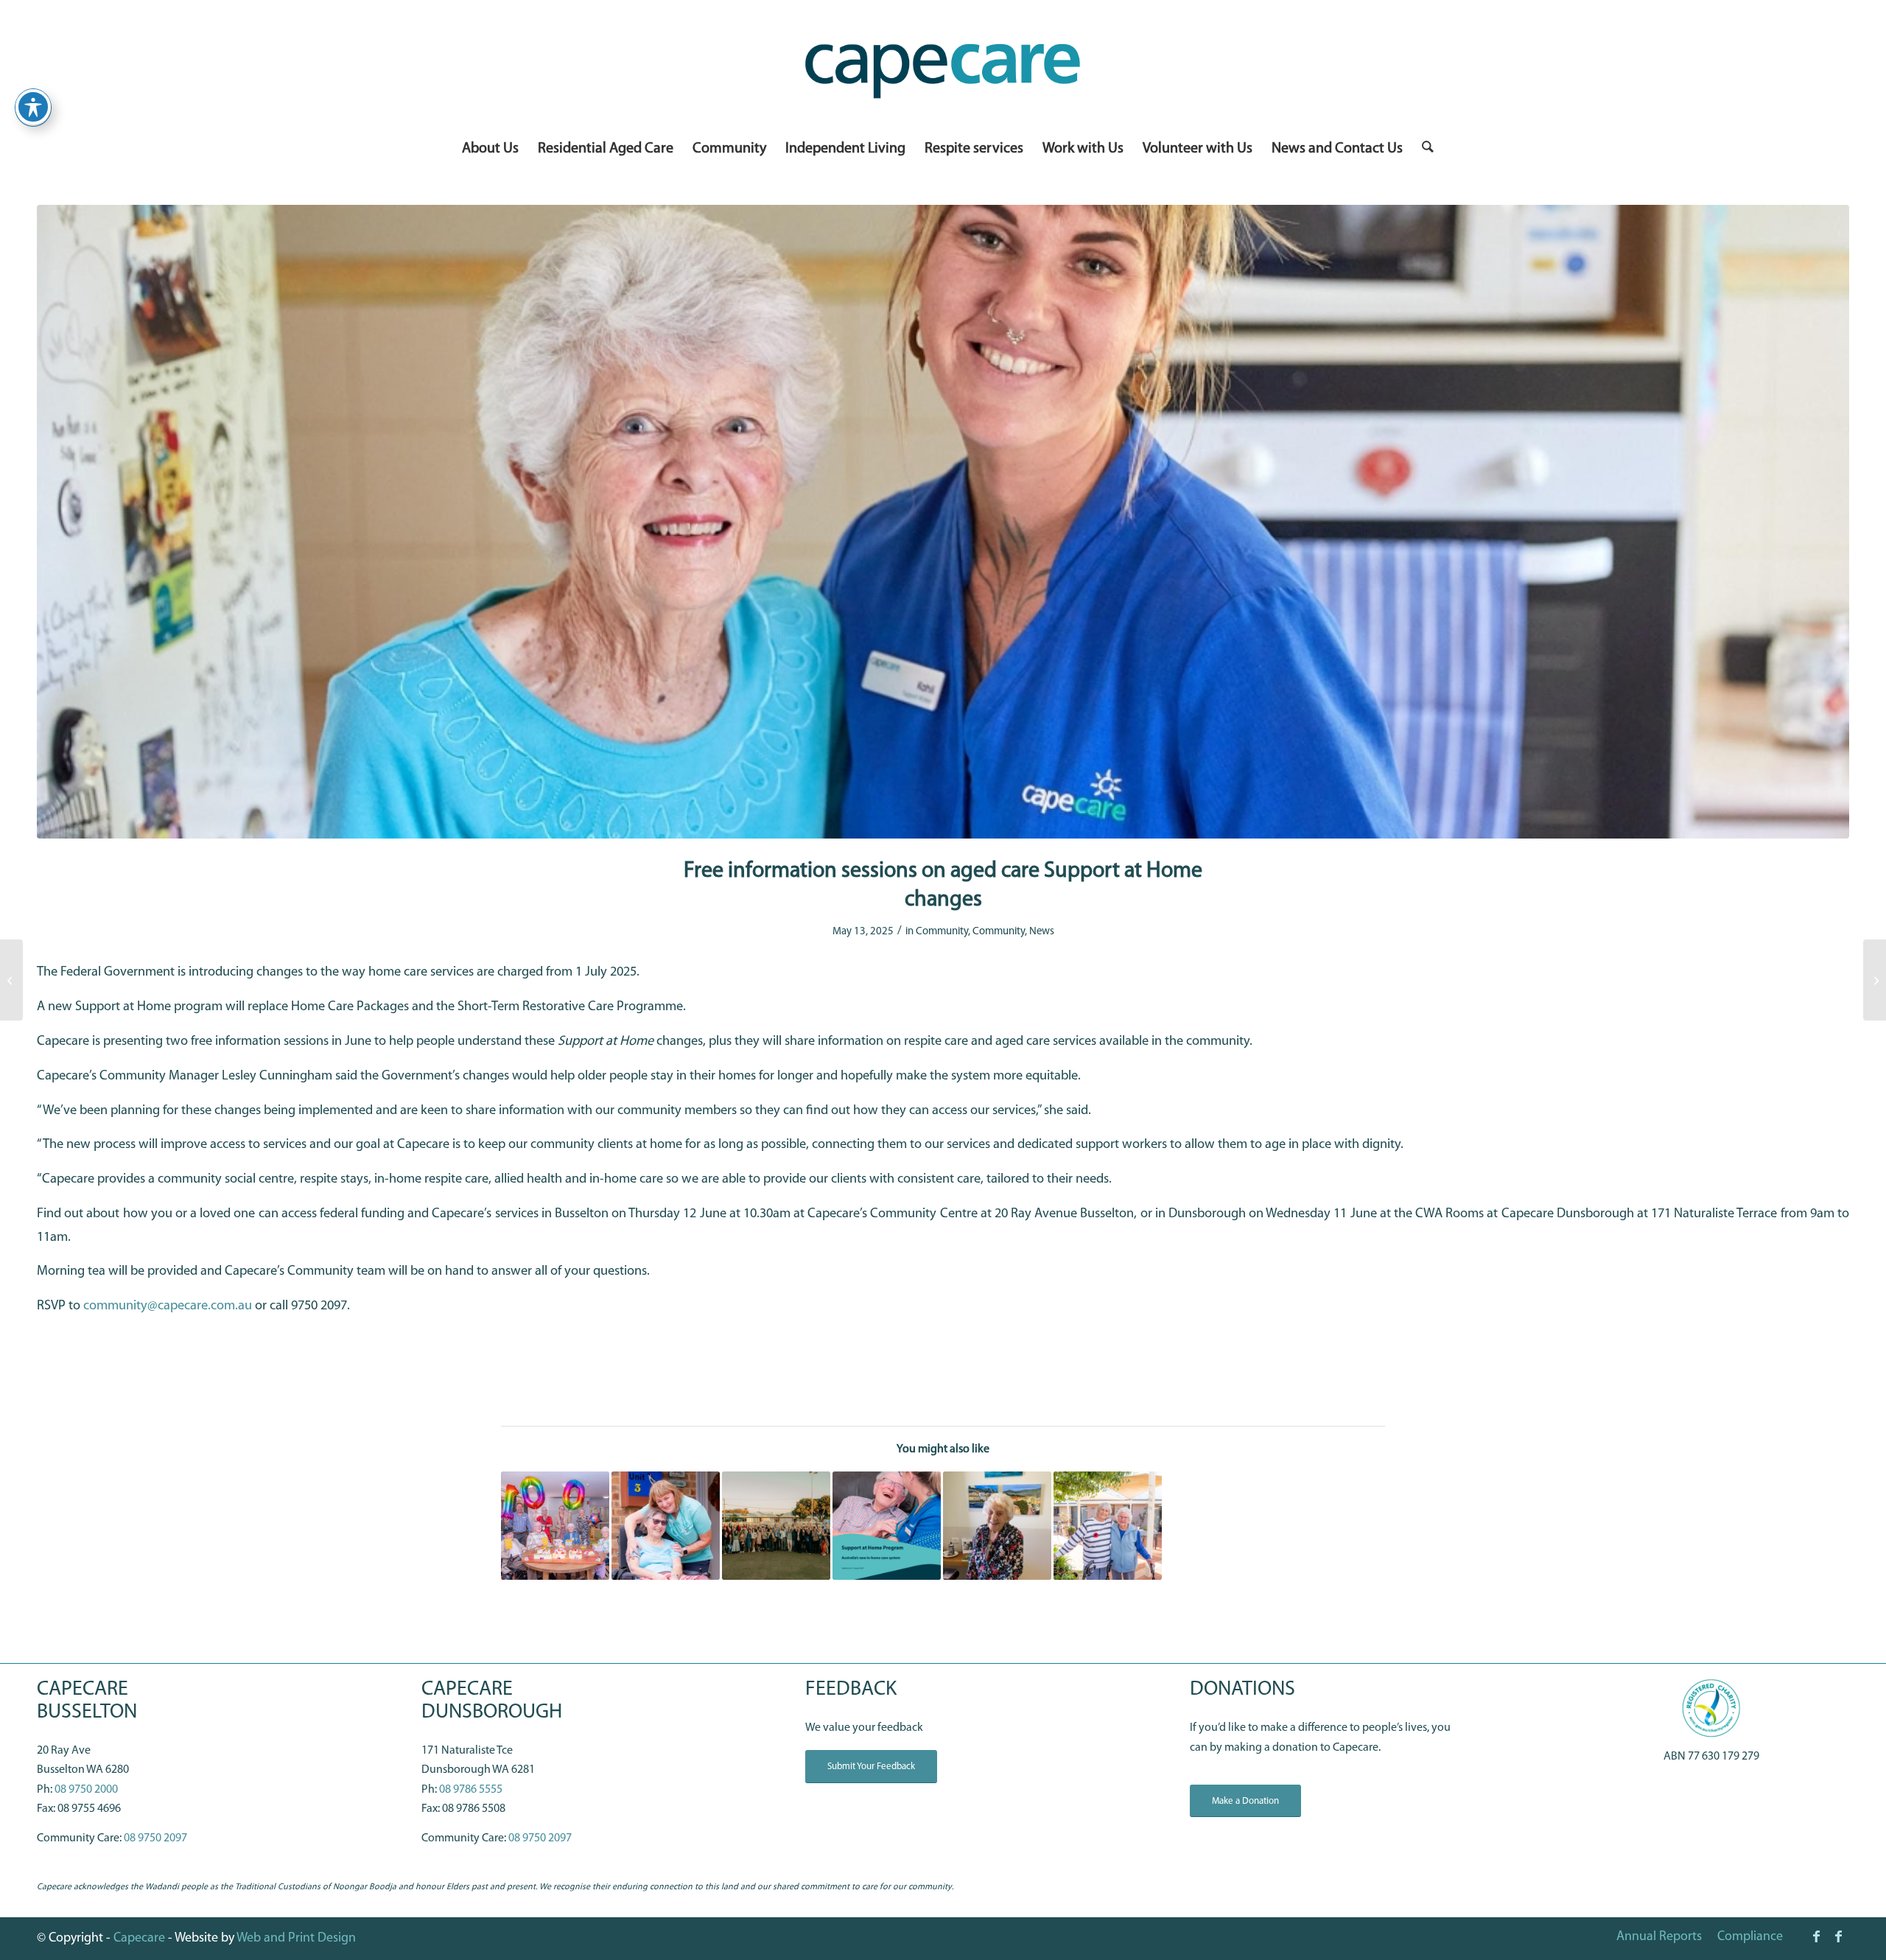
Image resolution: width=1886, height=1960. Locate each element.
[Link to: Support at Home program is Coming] (887, 1526)
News (1042, 932)
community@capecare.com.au (168, 1306)
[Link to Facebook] (1816, 1936)
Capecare (139, 1939)
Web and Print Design (296, 1939)
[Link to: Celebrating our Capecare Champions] (776, 1526)
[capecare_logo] (943, 65)
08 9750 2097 (155, 1838)
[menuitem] (490, 149)
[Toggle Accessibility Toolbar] (33, 107)
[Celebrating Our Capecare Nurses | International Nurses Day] (11, 980)
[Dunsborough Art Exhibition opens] (1875, 980)
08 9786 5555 (471, 1790)
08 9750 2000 (86, 1790)
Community (942, 932)
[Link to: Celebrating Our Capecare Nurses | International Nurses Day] (666, 1526)
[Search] (1423, 149)
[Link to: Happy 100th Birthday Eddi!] (997, 1526)
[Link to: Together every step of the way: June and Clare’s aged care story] (1108, 1526)
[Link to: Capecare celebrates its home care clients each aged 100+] (555, 1526)
